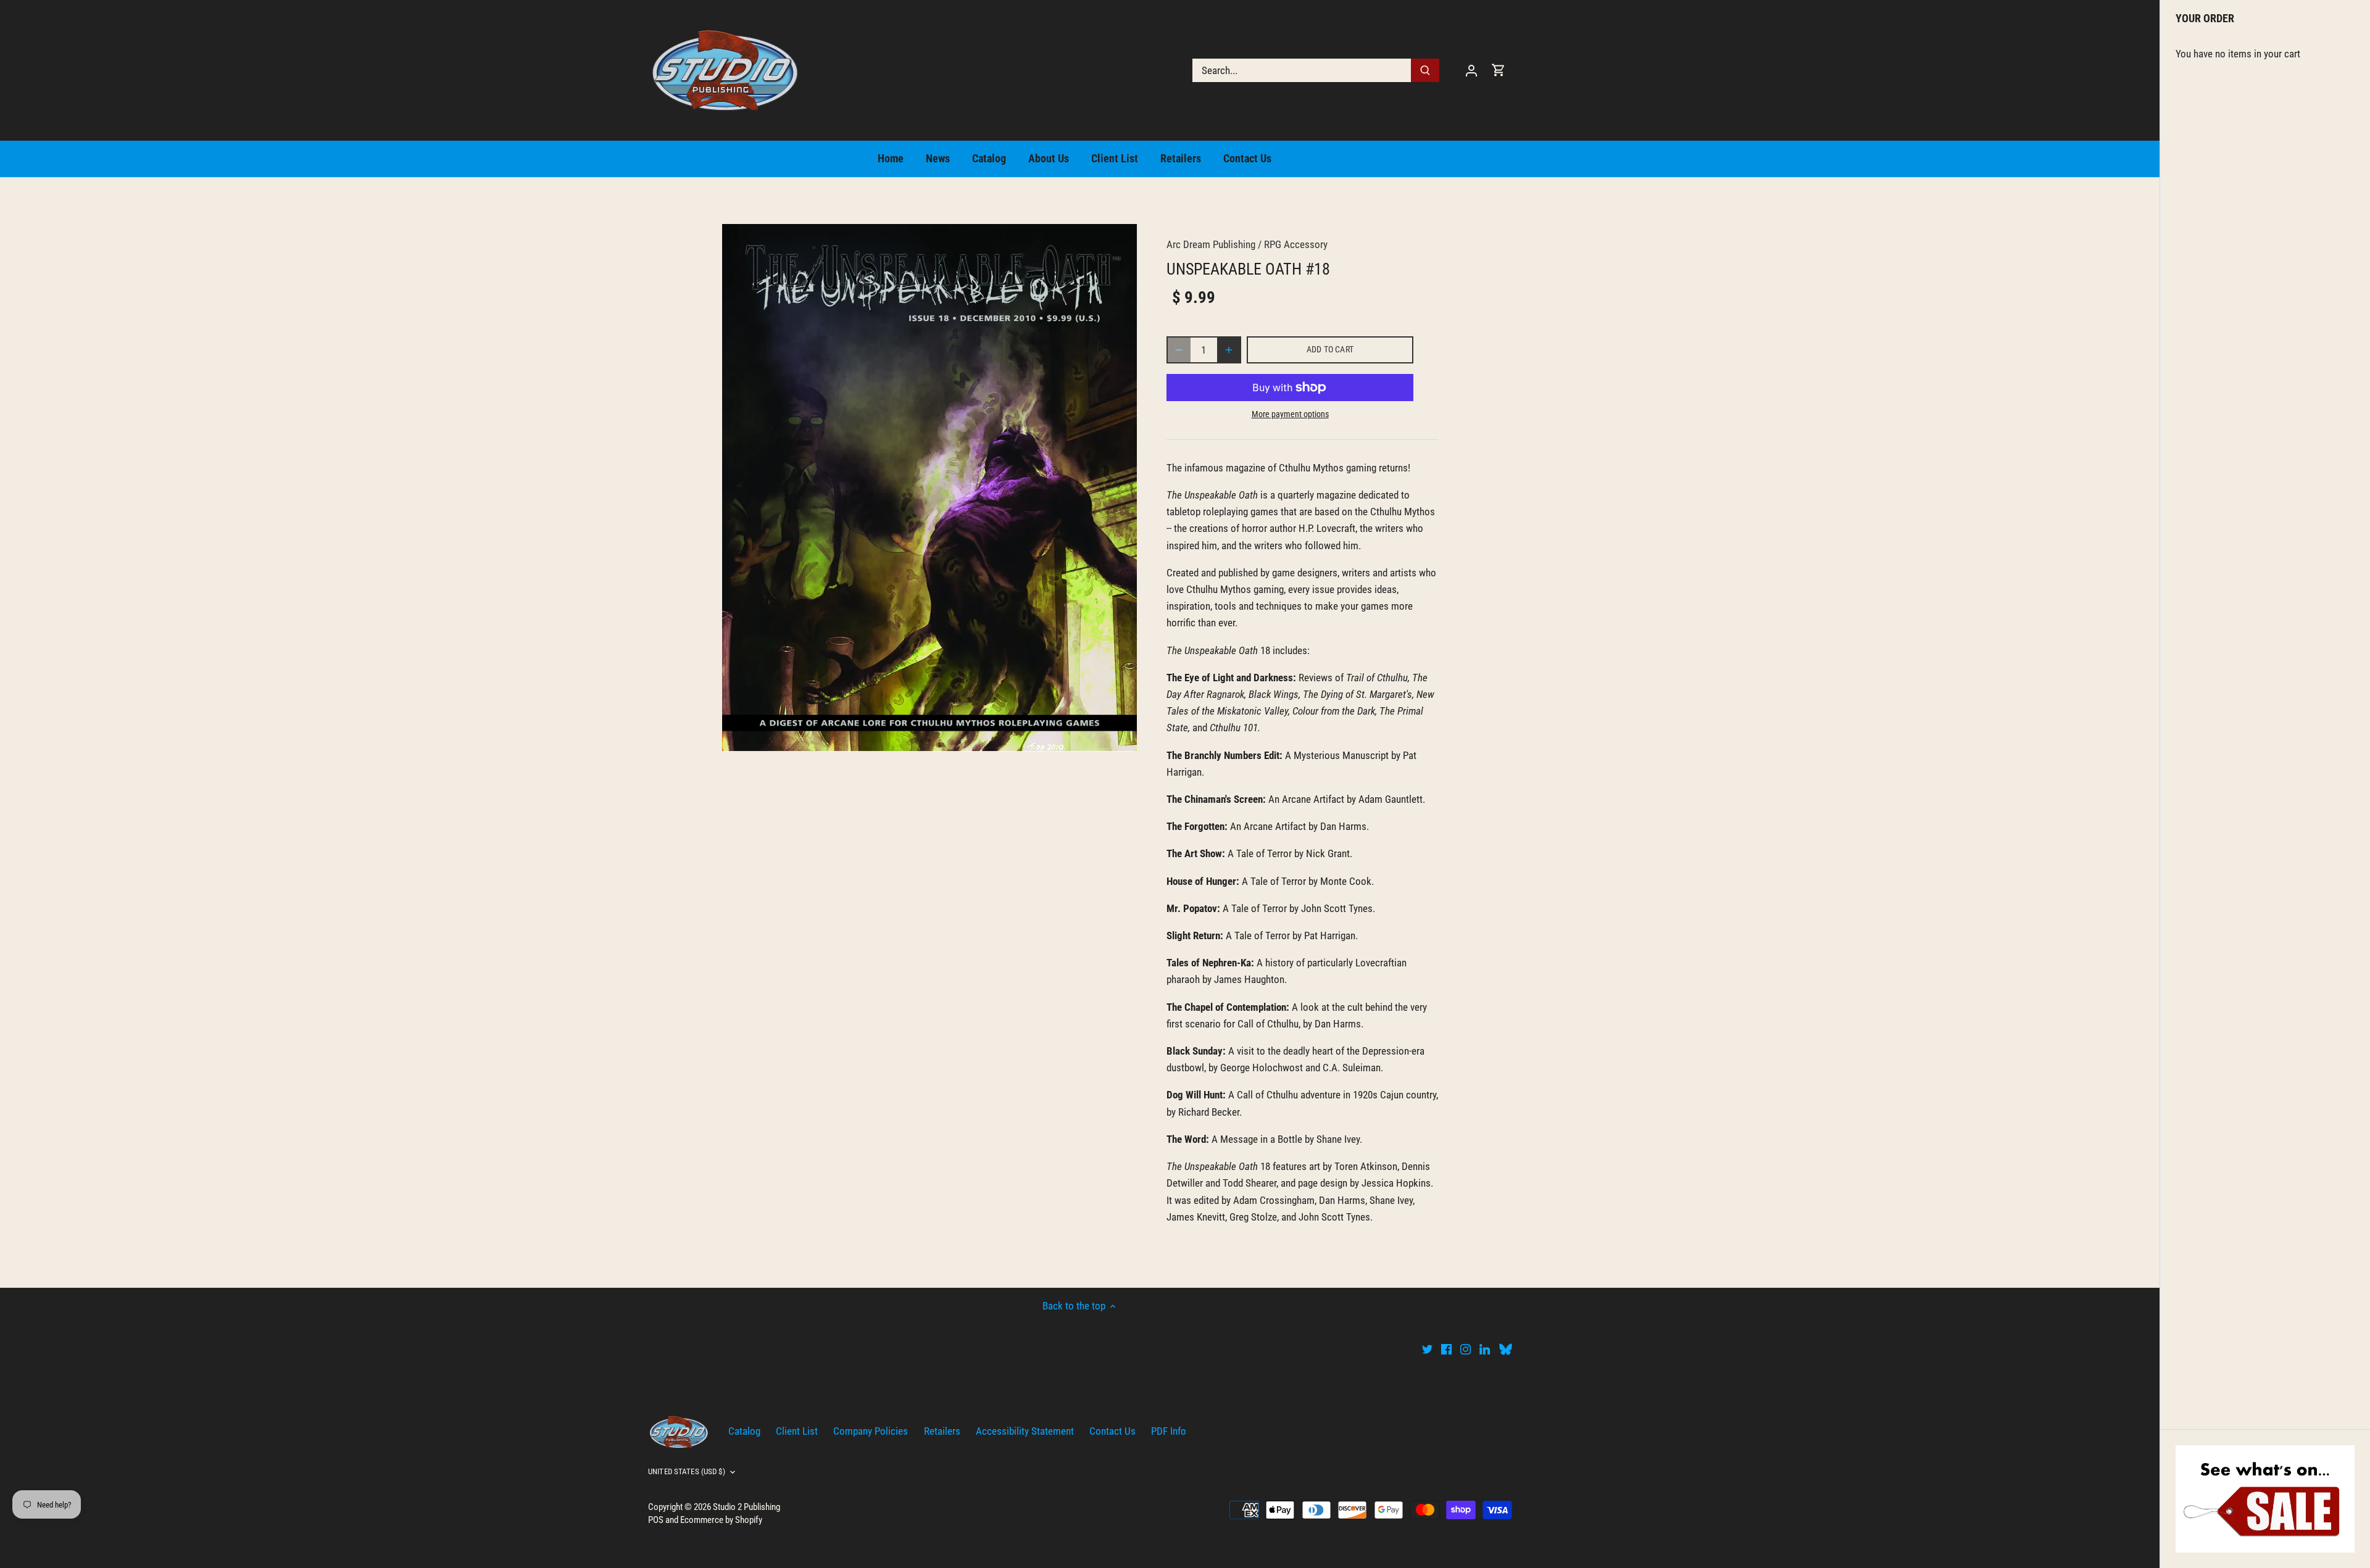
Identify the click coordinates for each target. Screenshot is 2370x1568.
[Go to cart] (1499, 70)
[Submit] (1425, 70)
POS (656, 1520)
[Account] (1471, 70)
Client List (797, 1431)
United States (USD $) (687, 1471)
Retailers (942, 1431)
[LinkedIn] (1485, 1349)
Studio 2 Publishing (746, 1507)
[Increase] (1229, 350)
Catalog (744, 1431)
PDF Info (1169, 1431)
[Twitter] (1427, 1349)
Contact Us (1112, 1431)
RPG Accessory (1296, 244)
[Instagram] (1466, 1349)
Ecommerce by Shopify (721, 1520)
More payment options (1290, 414)
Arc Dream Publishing (1211, 244)
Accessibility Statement (1025, 1431)
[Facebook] (1446, 1349)
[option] (929, 488)
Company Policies (871, 1431)
